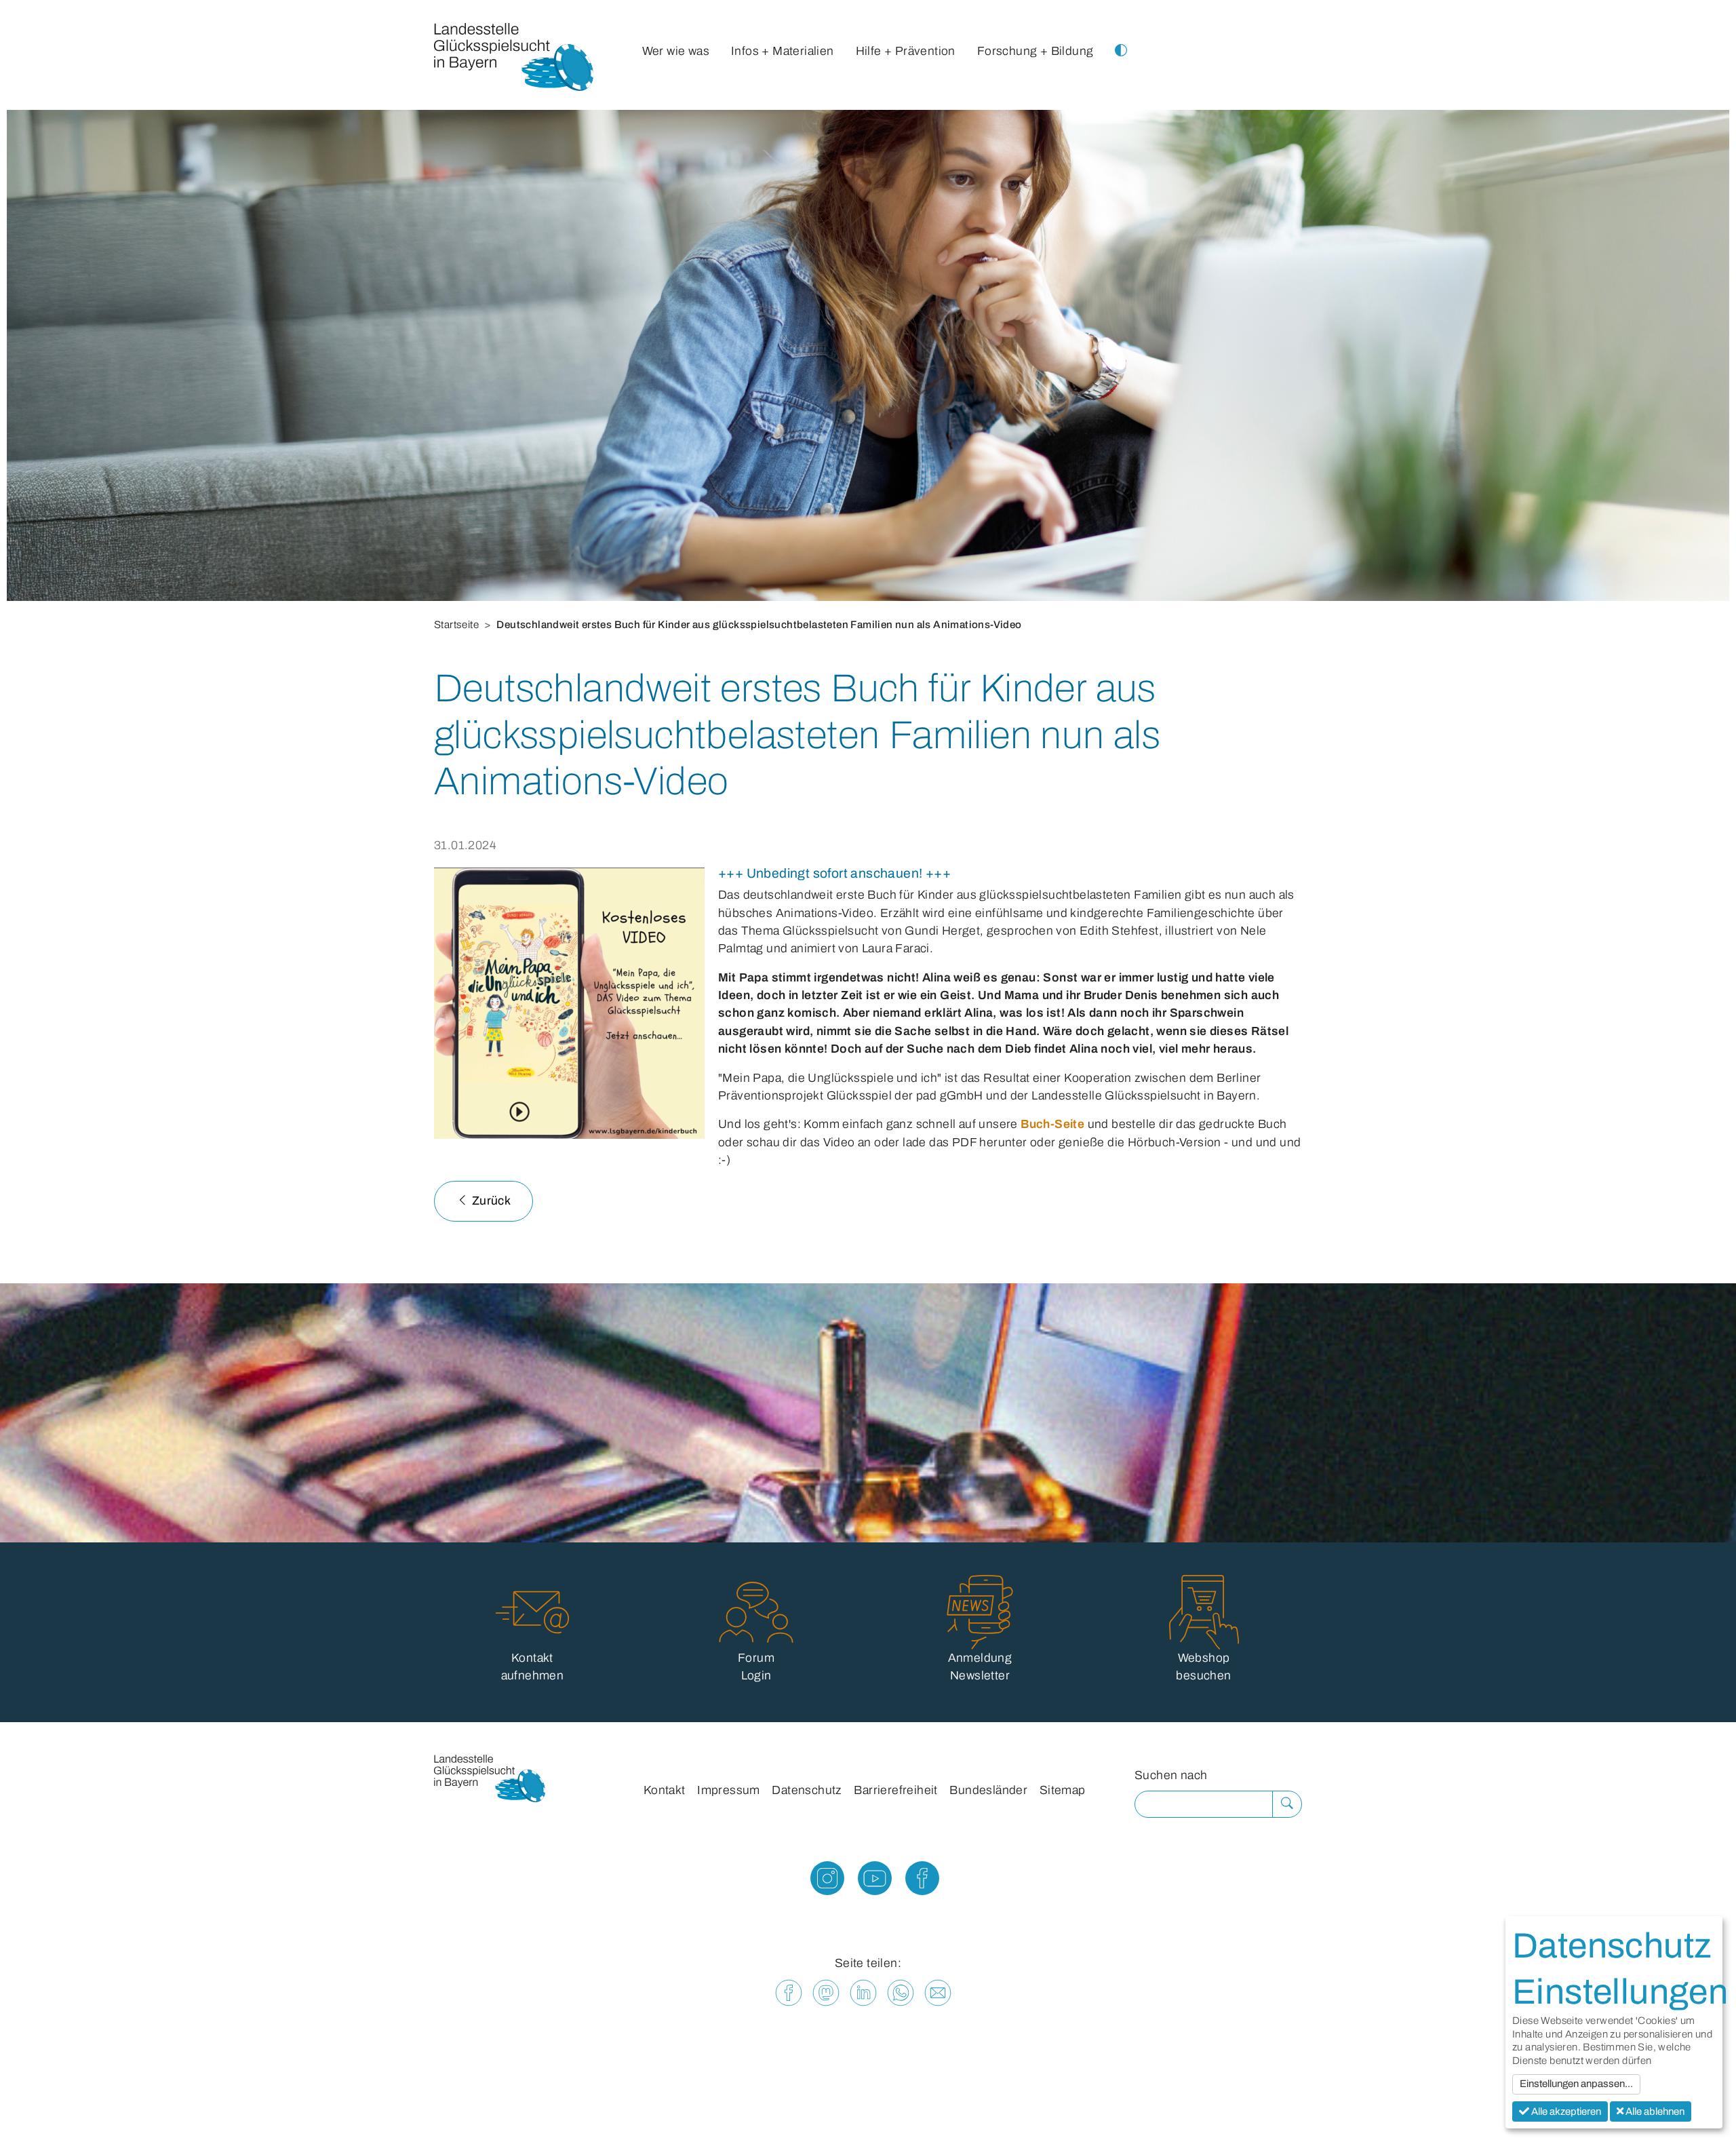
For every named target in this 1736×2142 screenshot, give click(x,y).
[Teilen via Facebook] (789, 1992)
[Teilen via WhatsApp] (901, 1992)
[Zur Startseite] (514, 60)
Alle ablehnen (1654, 2111)
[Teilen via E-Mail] (938, 1992)
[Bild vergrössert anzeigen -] (569, 1003)
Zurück (490, 1201)
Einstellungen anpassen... (1576, 2084)
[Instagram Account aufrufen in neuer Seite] (821, 1883)
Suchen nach (1171, 1775)
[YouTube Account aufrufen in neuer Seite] (868, 1883)
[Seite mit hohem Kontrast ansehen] (1121, 38)
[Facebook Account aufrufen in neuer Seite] (915, 1883)
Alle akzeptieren (1565, 2111)
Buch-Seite (1052, 1124)
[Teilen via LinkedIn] (863, 1992)
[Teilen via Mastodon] (826, 1992)
